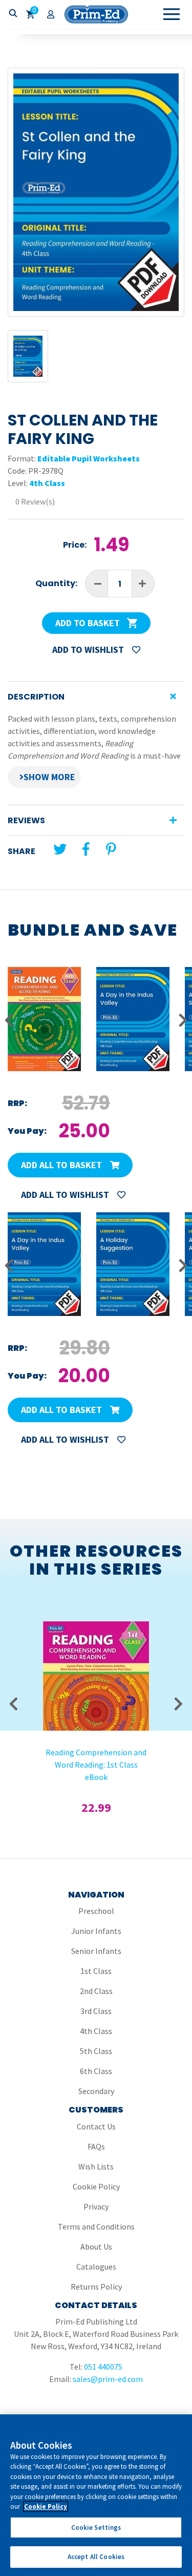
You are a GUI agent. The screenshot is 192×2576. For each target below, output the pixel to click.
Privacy (96, 2206)
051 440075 (103, 2367)
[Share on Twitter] (60, 849)
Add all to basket (62, 1165)
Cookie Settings (96, 2527)
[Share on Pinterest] (111, 849)
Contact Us (96, 2126)
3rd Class (96, 2011)
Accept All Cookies (96, 2557)
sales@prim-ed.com (108, 2379)
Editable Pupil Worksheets (89, 458)
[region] (96, 2495)
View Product (96, 1644)
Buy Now (96, 1671)
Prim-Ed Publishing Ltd (96, 14)
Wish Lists (96, 2166)
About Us (96, 2246)
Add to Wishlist (89, 650)
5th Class (96, 2051)
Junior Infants (96, 1931)
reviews (26, 820)
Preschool (96, 1911)
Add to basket (89, 623)
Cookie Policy (96, 2186)
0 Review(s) (35, 501)
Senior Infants (96, 1951)
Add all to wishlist (66, 1195)
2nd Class (96, 1991)
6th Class (96, 2071)
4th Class (47, 483)
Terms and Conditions (96, 2226)
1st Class (96, 1971)
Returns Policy (96, 2287)
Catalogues (96, 2267)
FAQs (96, 2146)
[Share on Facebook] (86, 849)
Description (36, 697)
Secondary (96, 2091)
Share (22, 851)
